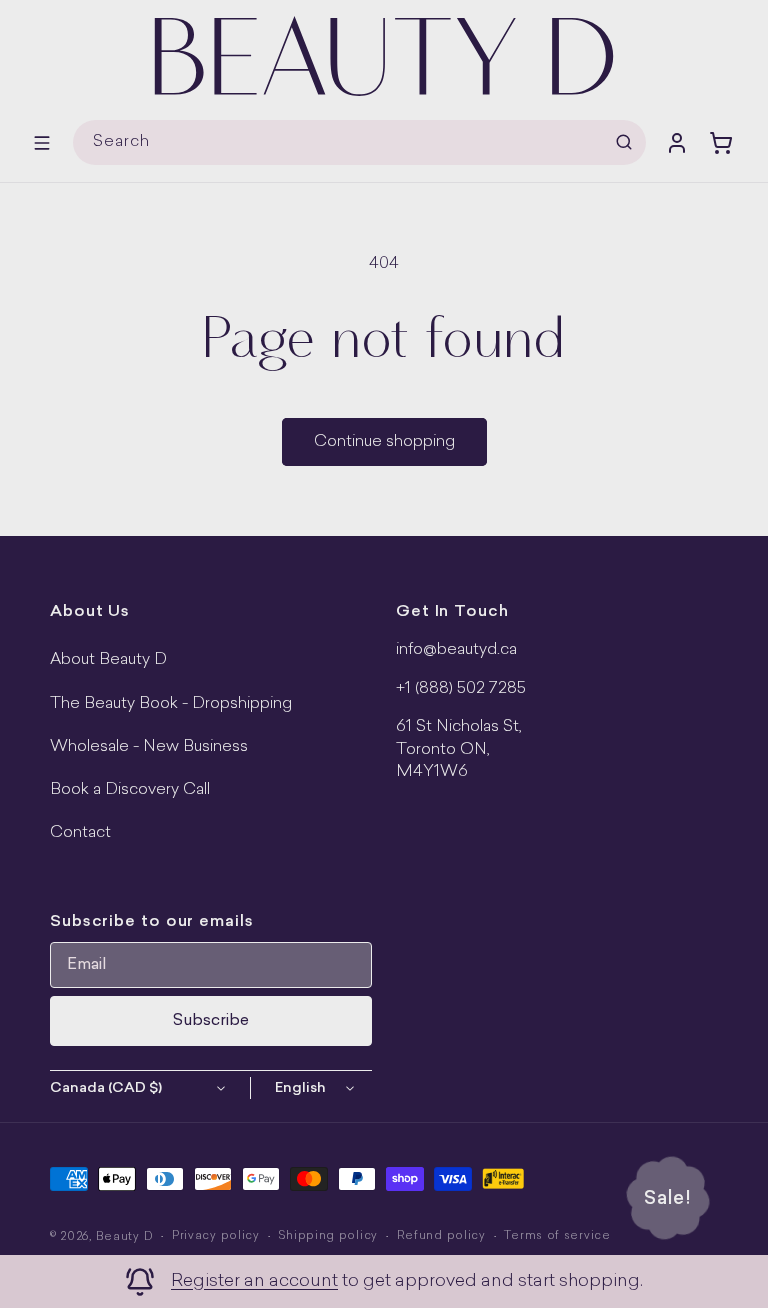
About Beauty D (108, 660)
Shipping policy (328, 1236)
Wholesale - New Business (149, 747)
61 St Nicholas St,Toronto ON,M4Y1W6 (459, 749)
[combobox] (359, 142)
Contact (80, 833)
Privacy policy (216, 1236)
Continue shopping (384, 442)
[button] (42, 143)
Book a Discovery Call (130, 790)
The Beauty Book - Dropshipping (171, 704)
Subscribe (211, 1021)
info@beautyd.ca (456, 650)
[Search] (624, 142)
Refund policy (441, 1236)
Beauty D (125, 1237)
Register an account (254, 1281)
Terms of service (557, 1236)
